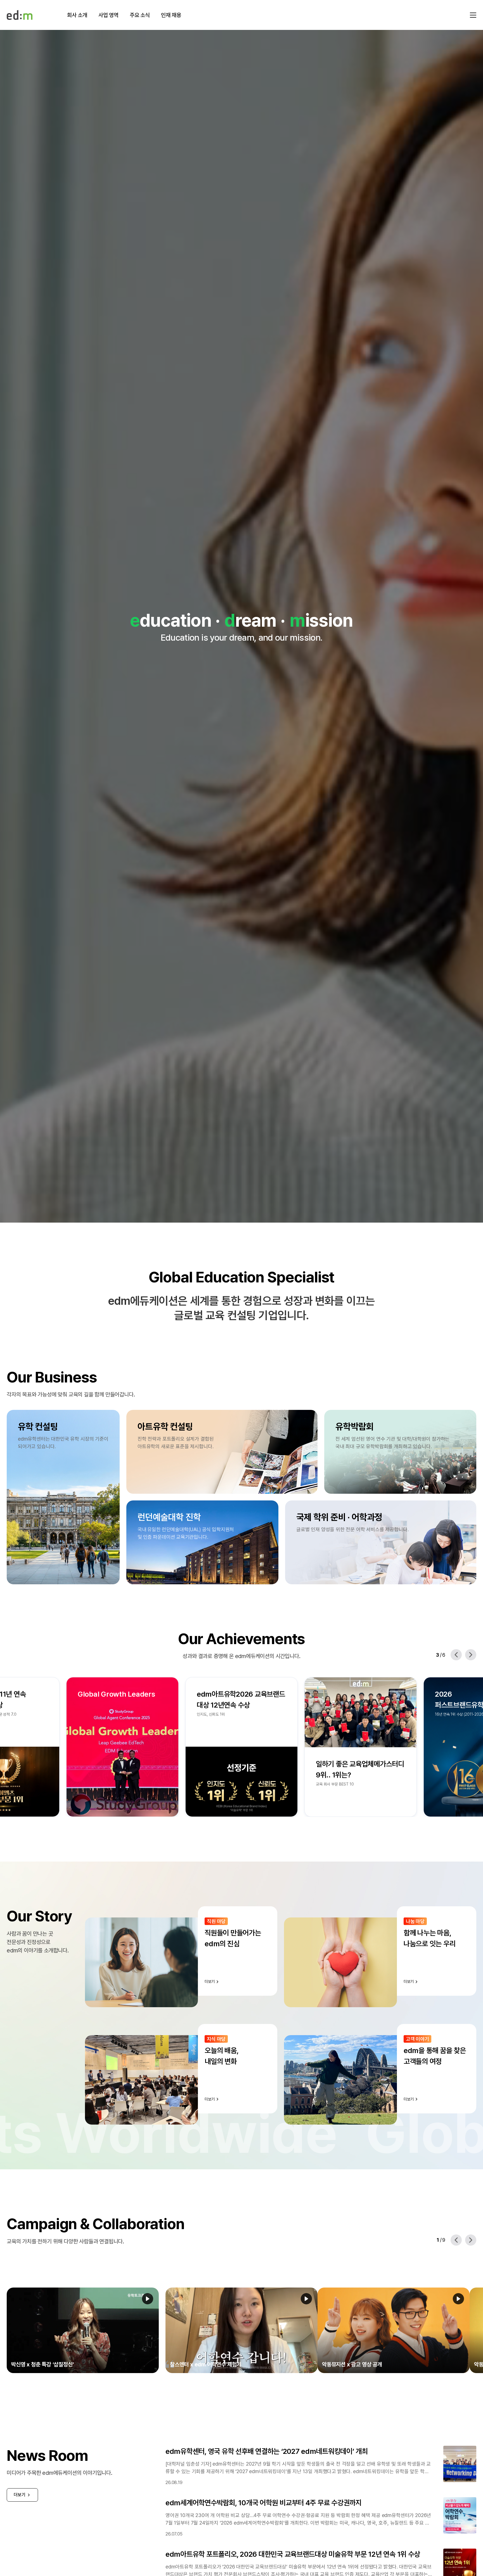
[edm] (20, 15)
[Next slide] (471, 1655)
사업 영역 (108, 15)
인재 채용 (171, 15)
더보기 (20, 2495)
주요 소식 (140, 15)
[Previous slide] (456, 1655)
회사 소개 (77, 15)
